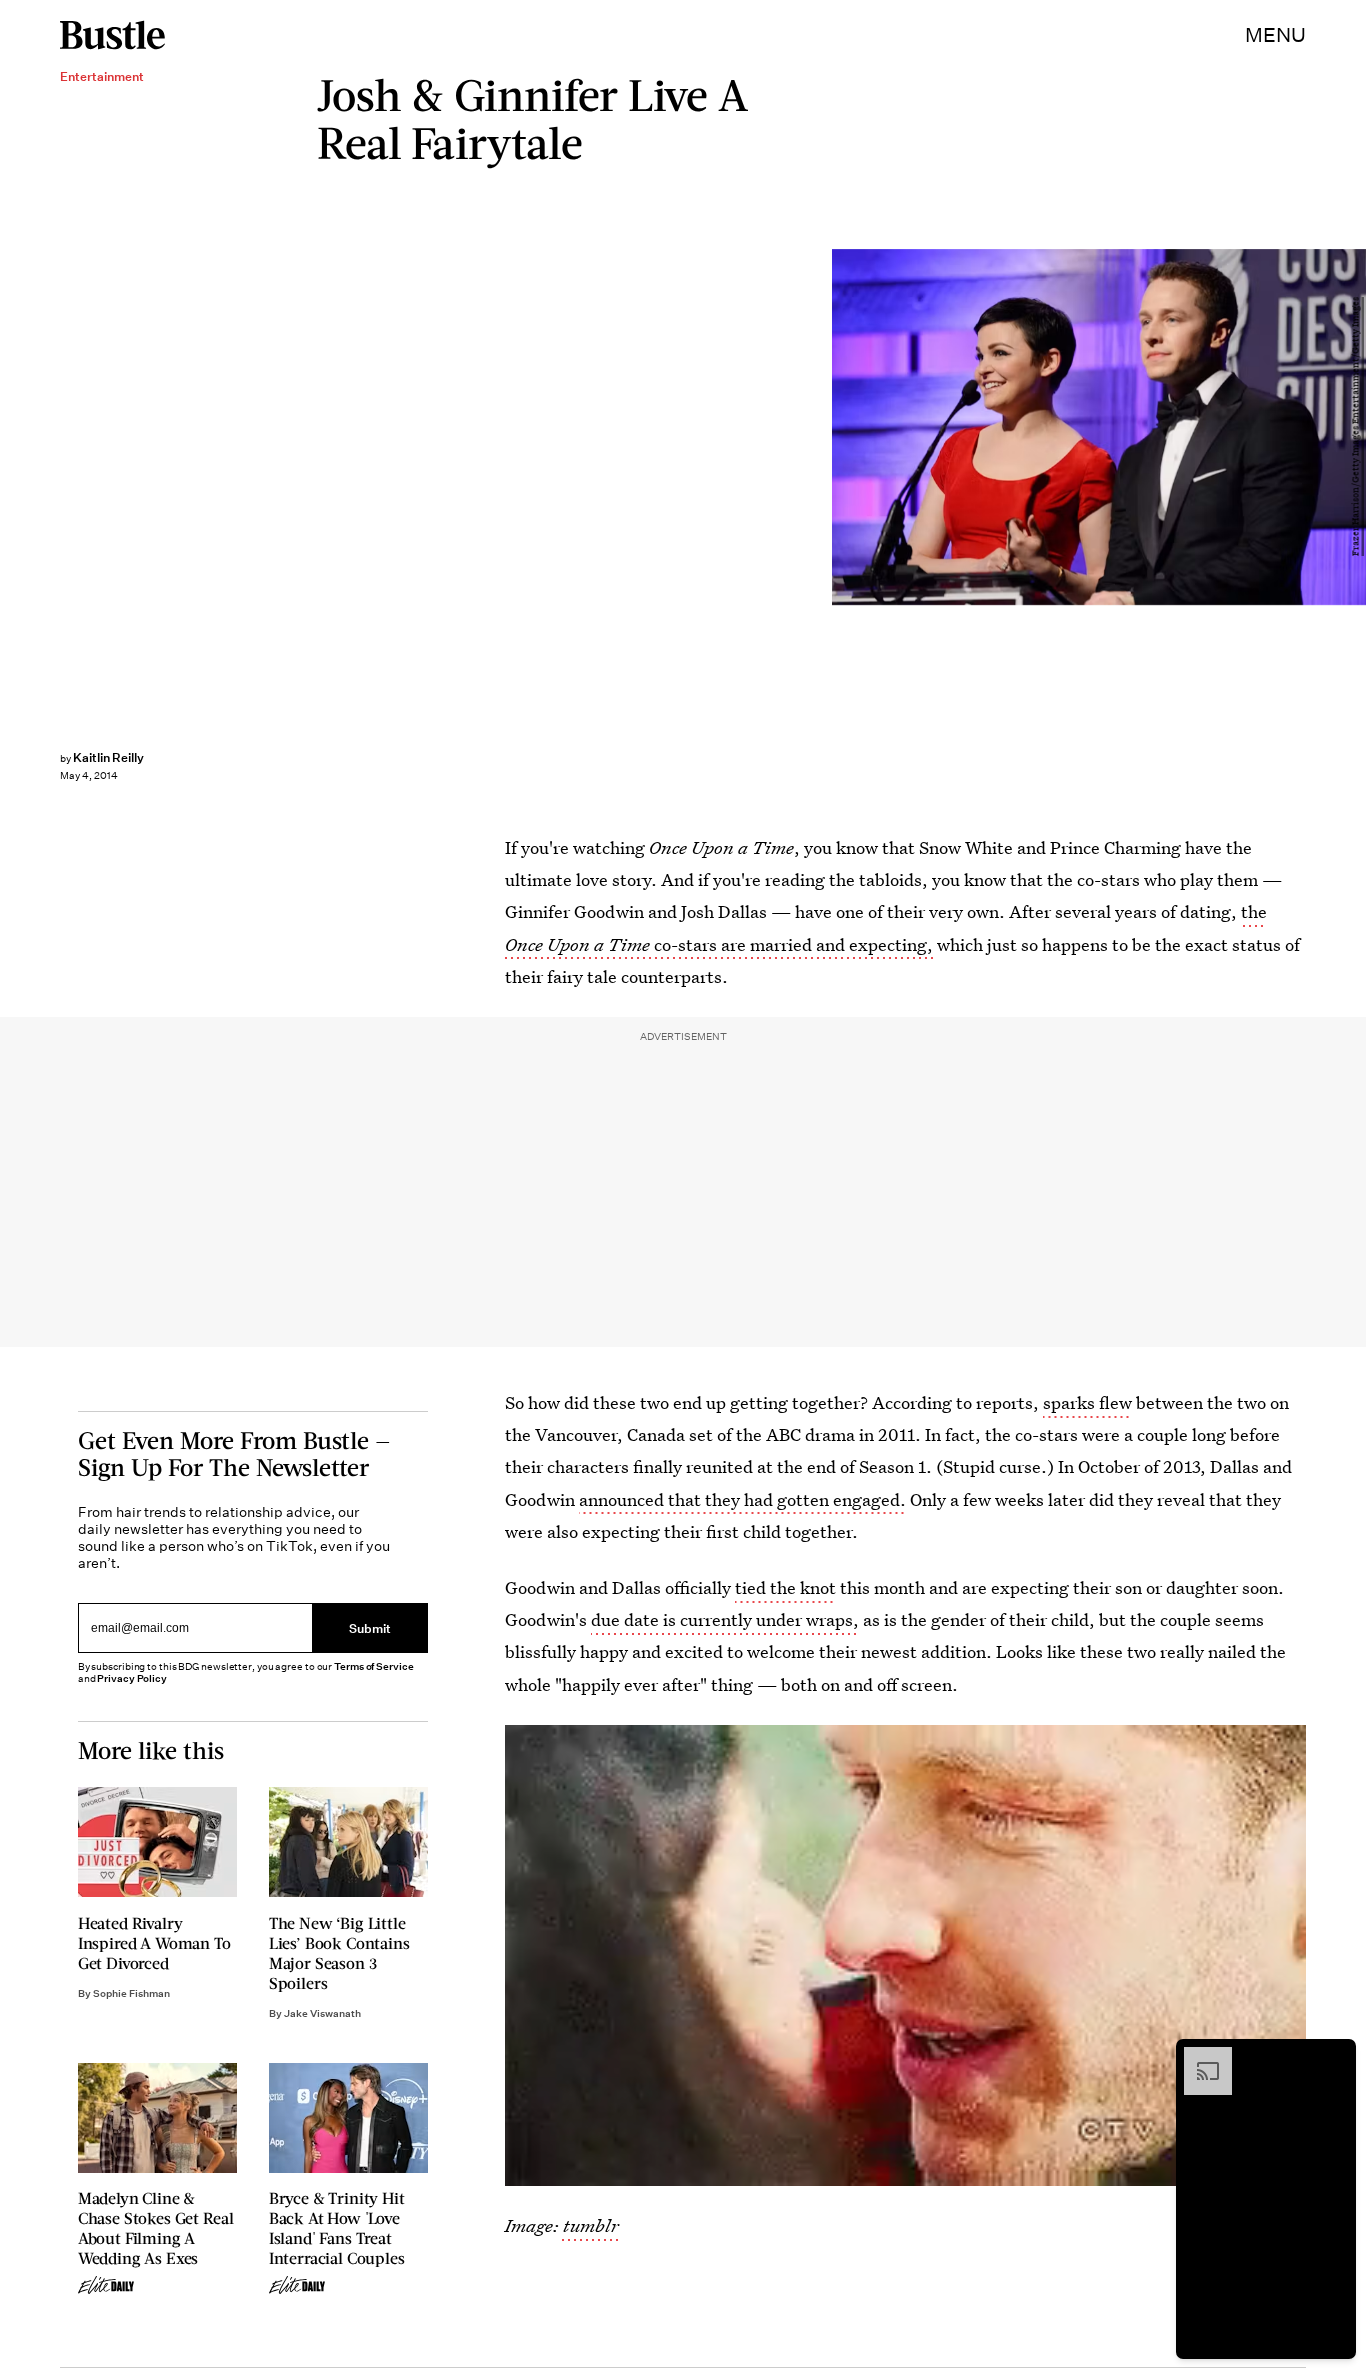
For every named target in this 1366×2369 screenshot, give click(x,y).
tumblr (589, 2225)
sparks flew (1087, 1402)
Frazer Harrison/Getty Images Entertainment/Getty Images (1356, 427)
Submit (370, 1627)
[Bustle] (112, 35)
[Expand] (1198, 2057)
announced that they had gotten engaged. (742, 1499)
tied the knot (785, 1587)
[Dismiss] (1334, 2057)
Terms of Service (373, 1666)
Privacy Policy (132, 1678)
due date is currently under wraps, (725, 1619)
